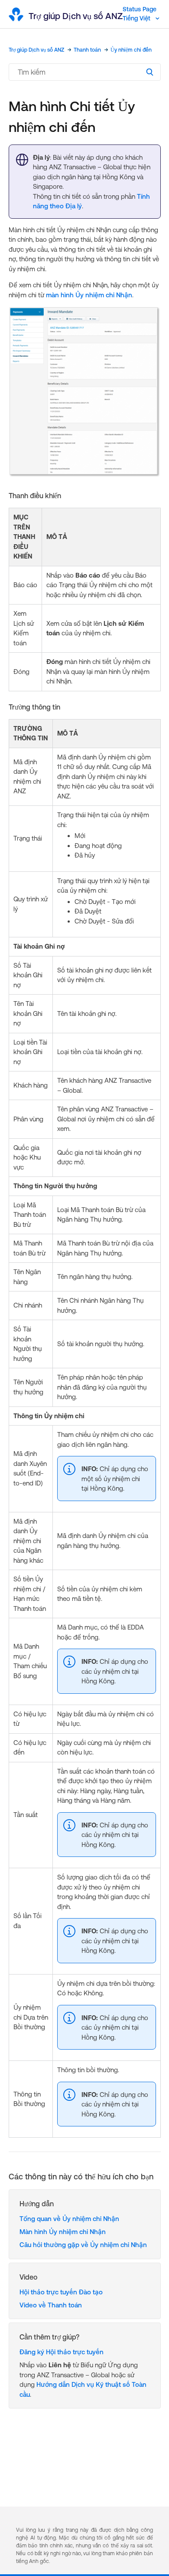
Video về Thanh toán (51, 2305)
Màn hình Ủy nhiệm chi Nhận (63, 2232)
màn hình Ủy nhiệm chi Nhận (89, 295)
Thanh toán (87, 50)
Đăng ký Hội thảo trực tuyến (62, 2352)
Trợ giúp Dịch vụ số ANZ (36, 50)
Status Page (140, 9)
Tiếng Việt (137, 18)
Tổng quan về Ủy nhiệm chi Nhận (69, 2219)
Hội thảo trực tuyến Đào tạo (61, 2292)
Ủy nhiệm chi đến (131, 50)
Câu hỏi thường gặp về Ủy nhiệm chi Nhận (83, 2245)
